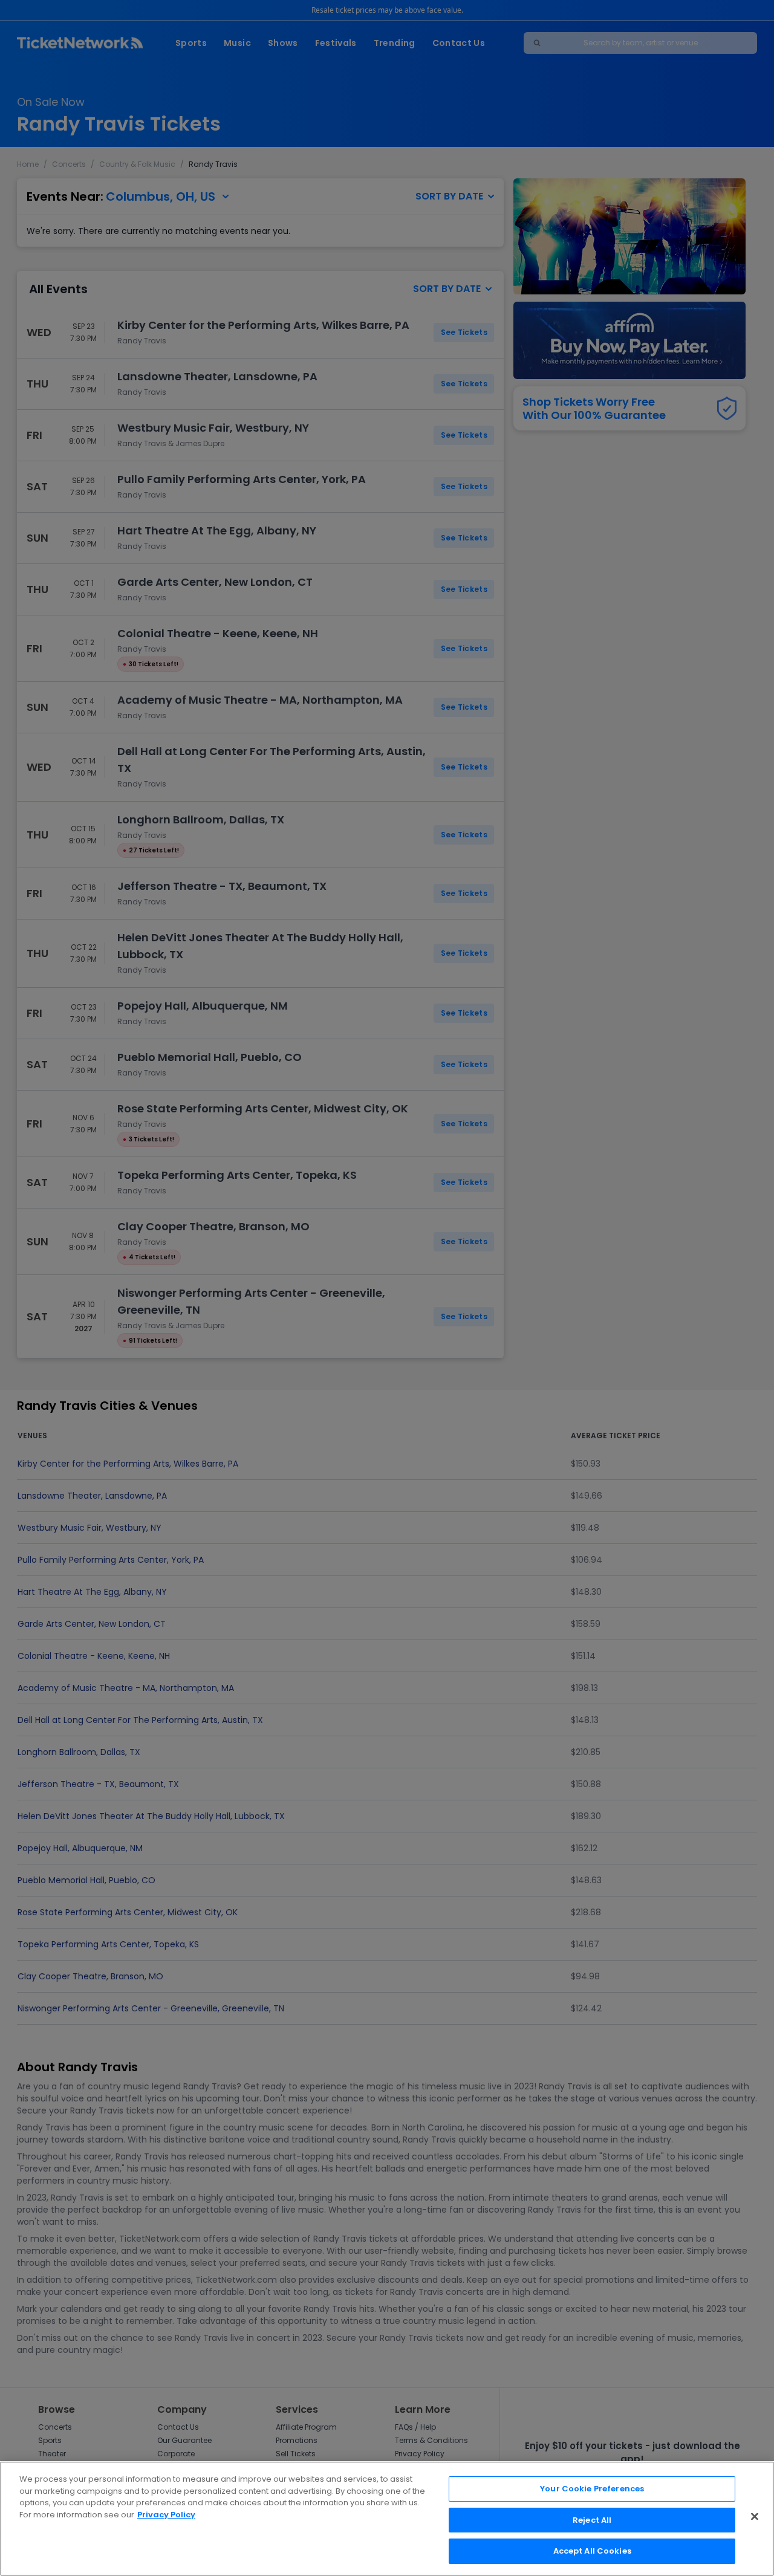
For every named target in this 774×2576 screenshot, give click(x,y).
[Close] (755, 2517)
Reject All (592, 2520)
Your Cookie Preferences (592, 2489)
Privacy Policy (166, 2515)
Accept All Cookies (592, 2551)
